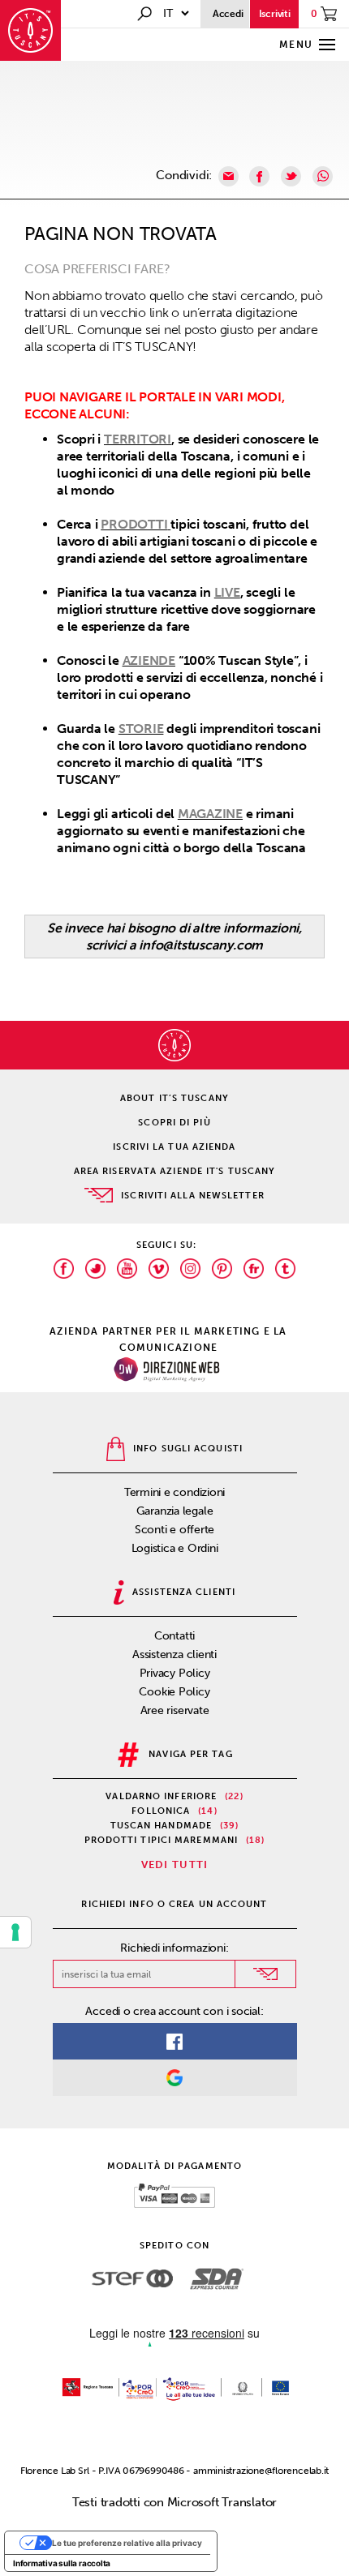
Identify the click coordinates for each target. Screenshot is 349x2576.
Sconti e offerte (174, 1530)
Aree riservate (175, 1710)
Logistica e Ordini (175, 1548)
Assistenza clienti (174, 1654)
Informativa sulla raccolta (62, 2563)
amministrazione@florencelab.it (261, 2471)
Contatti (174, 1636)
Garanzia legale (175, 1511)
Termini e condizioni (175, 1492)
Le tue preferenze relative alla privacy (127, 2543)
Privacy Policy (175, 1673)
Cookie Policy (174, 1692)
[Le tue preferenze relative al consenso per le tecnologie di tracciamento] (15, 1932)
